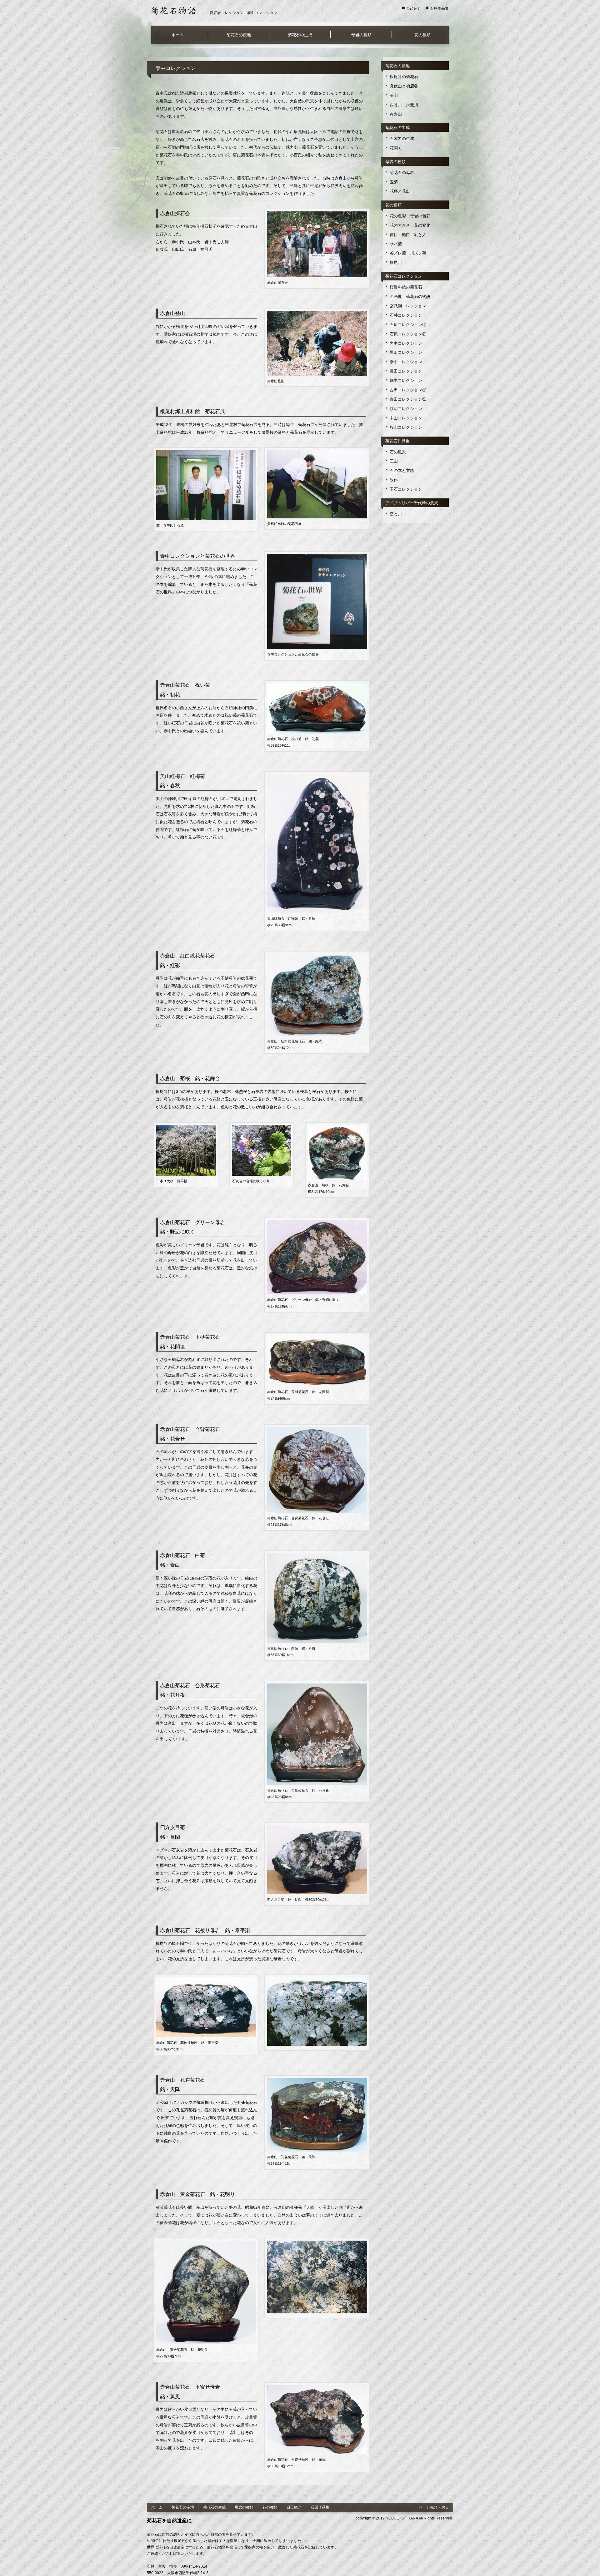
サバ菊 (396, 244)
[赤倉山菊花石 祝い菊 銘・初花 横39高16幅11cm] (317, 686)
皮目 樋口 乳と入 (408, 235)
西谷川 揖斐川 (404, 105)
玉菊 (394, 182)
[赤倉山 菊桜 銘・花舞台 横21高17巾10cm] (337, 1128)
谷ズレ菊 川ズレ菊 (408, 253)
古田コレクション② (408, 399)
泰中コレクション (406, 362)
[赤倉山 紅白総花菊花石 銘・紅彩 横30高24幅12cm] (317, 957)
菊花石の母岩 (402, 173)
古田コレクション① (408, 390)
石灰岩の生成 (402, 138)
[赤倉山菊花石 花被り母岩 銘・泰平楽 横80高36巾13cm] (206, 1980)
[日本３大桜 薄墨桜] (186, 1128)
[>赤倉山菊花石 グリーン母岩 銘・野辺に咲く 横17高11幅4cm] (317, 1224)
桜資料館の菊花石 (406, 287)
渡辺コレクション (406, 409)
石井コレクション (406, 315)
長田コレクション (406, 371)
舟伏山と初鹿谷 (404, 86)
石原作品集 (439, 8)
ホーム (178, 35)
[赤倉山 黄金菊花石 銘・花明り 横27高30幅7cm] (206, 2244)
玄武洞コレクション (408, 306)
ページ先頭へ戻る (434, 2507)
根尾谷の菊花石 (404, 77)
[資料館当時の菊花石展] (317, 453)
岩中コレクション (406, 343)
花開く (396, 148)
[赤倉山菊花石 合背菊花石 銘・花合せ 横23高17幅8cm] (317, 1430)
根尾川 (396, 262)
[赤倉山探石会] (317, 215)
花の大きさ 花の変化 (410, 225)
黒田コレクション (406, 352)
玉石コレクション (406, 489)
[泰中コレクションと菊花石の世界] (317, 557)
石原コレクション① (408, 325)
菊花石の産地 (239, 35)
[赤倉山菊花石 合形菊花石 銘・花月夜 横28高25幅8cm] (317, 1687)
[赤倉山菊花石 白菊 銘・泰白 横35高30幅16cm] (317, 1556)
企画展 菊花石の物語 (410, 297)
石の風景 (398, 452)
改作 (394, 480)
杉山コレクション (406, 427)
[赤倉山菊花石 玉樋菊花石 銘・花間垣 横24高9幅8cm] (317, 1338)
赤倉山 (396, 114)
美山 (394, 95)
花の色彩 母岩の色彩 (410, 216)
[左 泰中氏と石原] (206, 453)
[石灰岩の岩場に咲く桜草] (262, 1128)
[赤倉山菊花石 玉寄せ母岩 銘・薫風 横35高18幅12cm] (317, 2388)
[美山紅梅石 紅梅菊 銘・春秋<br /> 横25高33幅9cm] (317, 777)
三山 (394, 461)
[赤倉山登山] (317, 314)
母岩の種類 (361, 35)
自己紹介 (414, 8)
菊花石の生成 (300, 35)
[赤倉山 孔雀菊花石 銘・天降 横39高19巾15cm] (317, 2081)
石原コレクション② (408, 334)
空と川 (396, 514)
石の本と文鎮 (402, 470)
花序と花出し (402, 191)
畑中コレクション (406, 381)
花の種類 (422, 35)
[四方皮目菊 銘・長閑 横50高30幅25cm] (317, 1828)
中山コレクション (406, 418)
